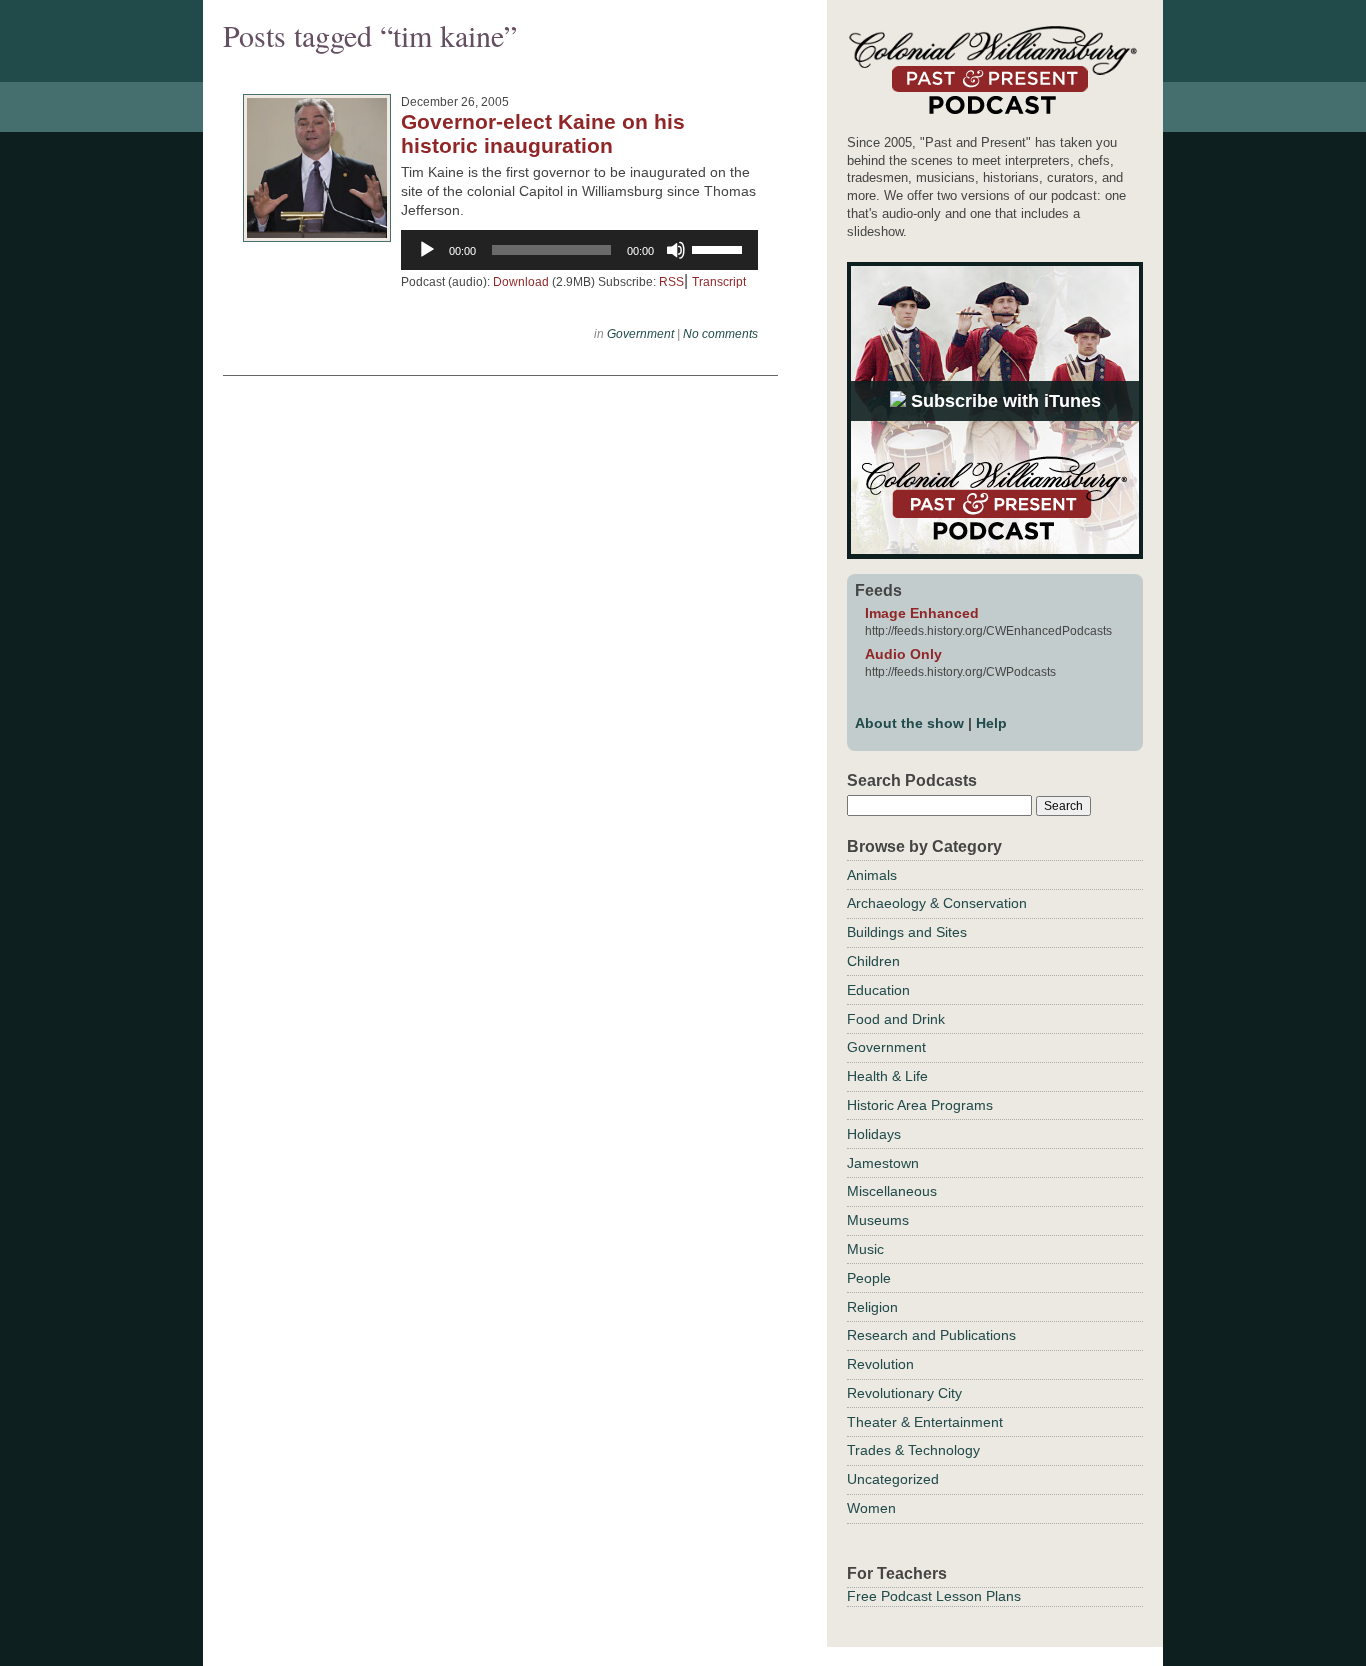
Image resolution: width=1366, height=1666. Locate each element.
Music (865, 1249)
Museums (878, 1220)
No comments (720, 334)
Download (521, 282)
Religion (872, 1307)
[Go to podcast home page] (992, 113)
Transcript (719, 282)
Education (878, 990)
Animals (872, 875)
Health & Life (887, 1076)
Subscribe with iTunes (1003, 401)
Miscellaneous (892, 1191)
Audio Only (903, 654)
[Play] (427, 250)
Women (871, 1508)
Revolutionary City (904, 1393)
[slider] (720, 248)
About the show (909, 723)
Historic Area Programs (920, 1105)
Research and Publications (931, 1335)
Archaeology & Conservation (937, 903)
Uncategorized (893, 1479)
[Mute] (676, 250)
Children (873, 961)
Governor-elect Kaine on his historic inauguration (543, 133)
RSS (671, 282)
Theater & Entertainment (925, 1422)
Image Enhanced (922, 613)
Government (640, 334)
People (869, 1278)
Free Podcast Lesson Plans (934, 1596)
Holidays (874, 1134)
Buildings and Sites (907, 932)
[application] (579, 250)
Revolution (880, 1364)
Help (991, 723)
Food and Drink (896, 1019)
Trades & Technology (913, 1450)
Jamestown (883, 1163)
